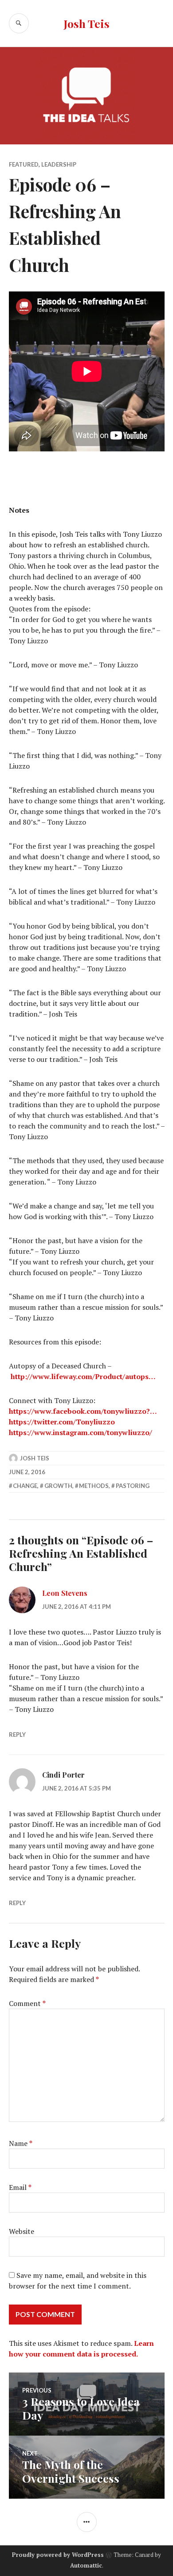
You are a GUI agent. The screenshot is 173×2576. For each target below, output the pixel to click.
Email (20, 2187)
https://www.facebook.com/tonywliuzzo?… (83, 1411)
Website (22, 2231)
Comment (27, 2003)
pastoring (133, 1486)
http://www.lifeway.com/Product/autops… (83, 1376)
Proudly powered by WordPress (58, 2555)
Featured (24, 164)
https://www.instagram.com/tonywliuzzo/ (81, 1432)
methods (94, 1486)
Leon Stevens (65, 1593)
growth (58, 1486)
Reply (17, 1735)
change (25, 1486)
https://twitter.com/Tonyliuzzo (62, 1422)
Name (21, 2143)
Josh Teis (86, 23)
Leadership (59, 164)
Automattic (86, 2565)
